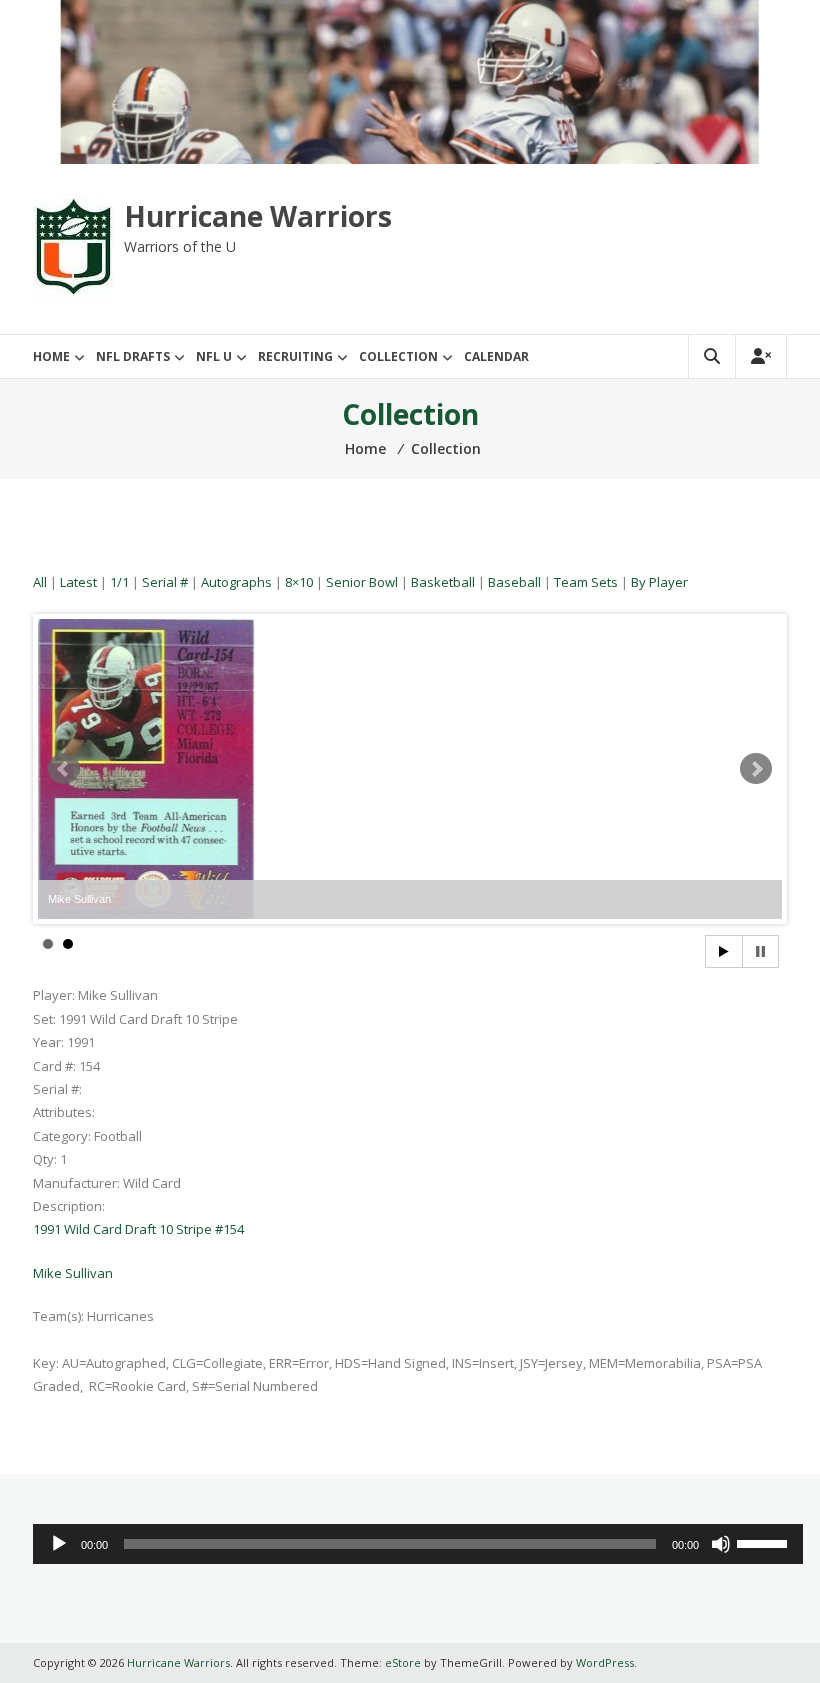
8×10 (299, 582)
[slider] (765, 1542)
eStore (403, 1662)
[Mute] (721, 1544)
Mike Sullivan (73, 1273)
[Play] (59, 1544)
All (40, 582)
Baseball (514, 582)
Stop (760, 951)
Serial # (165, 582)
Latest (78, 582)
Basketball (443, 582)
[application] (417, 1544)
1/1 (119, 582)
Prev (64, 769)
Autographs (236, 582)
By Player (659, 582)
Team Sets (586, 582)
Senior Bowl (362, 582)
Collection (398, 356)
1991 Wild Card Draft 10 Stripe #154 (138, 1229)
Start (724, 951)
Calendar (496, 356)
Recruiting (295, 356)
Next (756, 769)
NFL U (214, 356)
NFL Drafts (133, 356)
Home (51, 356)
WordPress (605, 1662)
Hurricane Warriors (258, 216)
